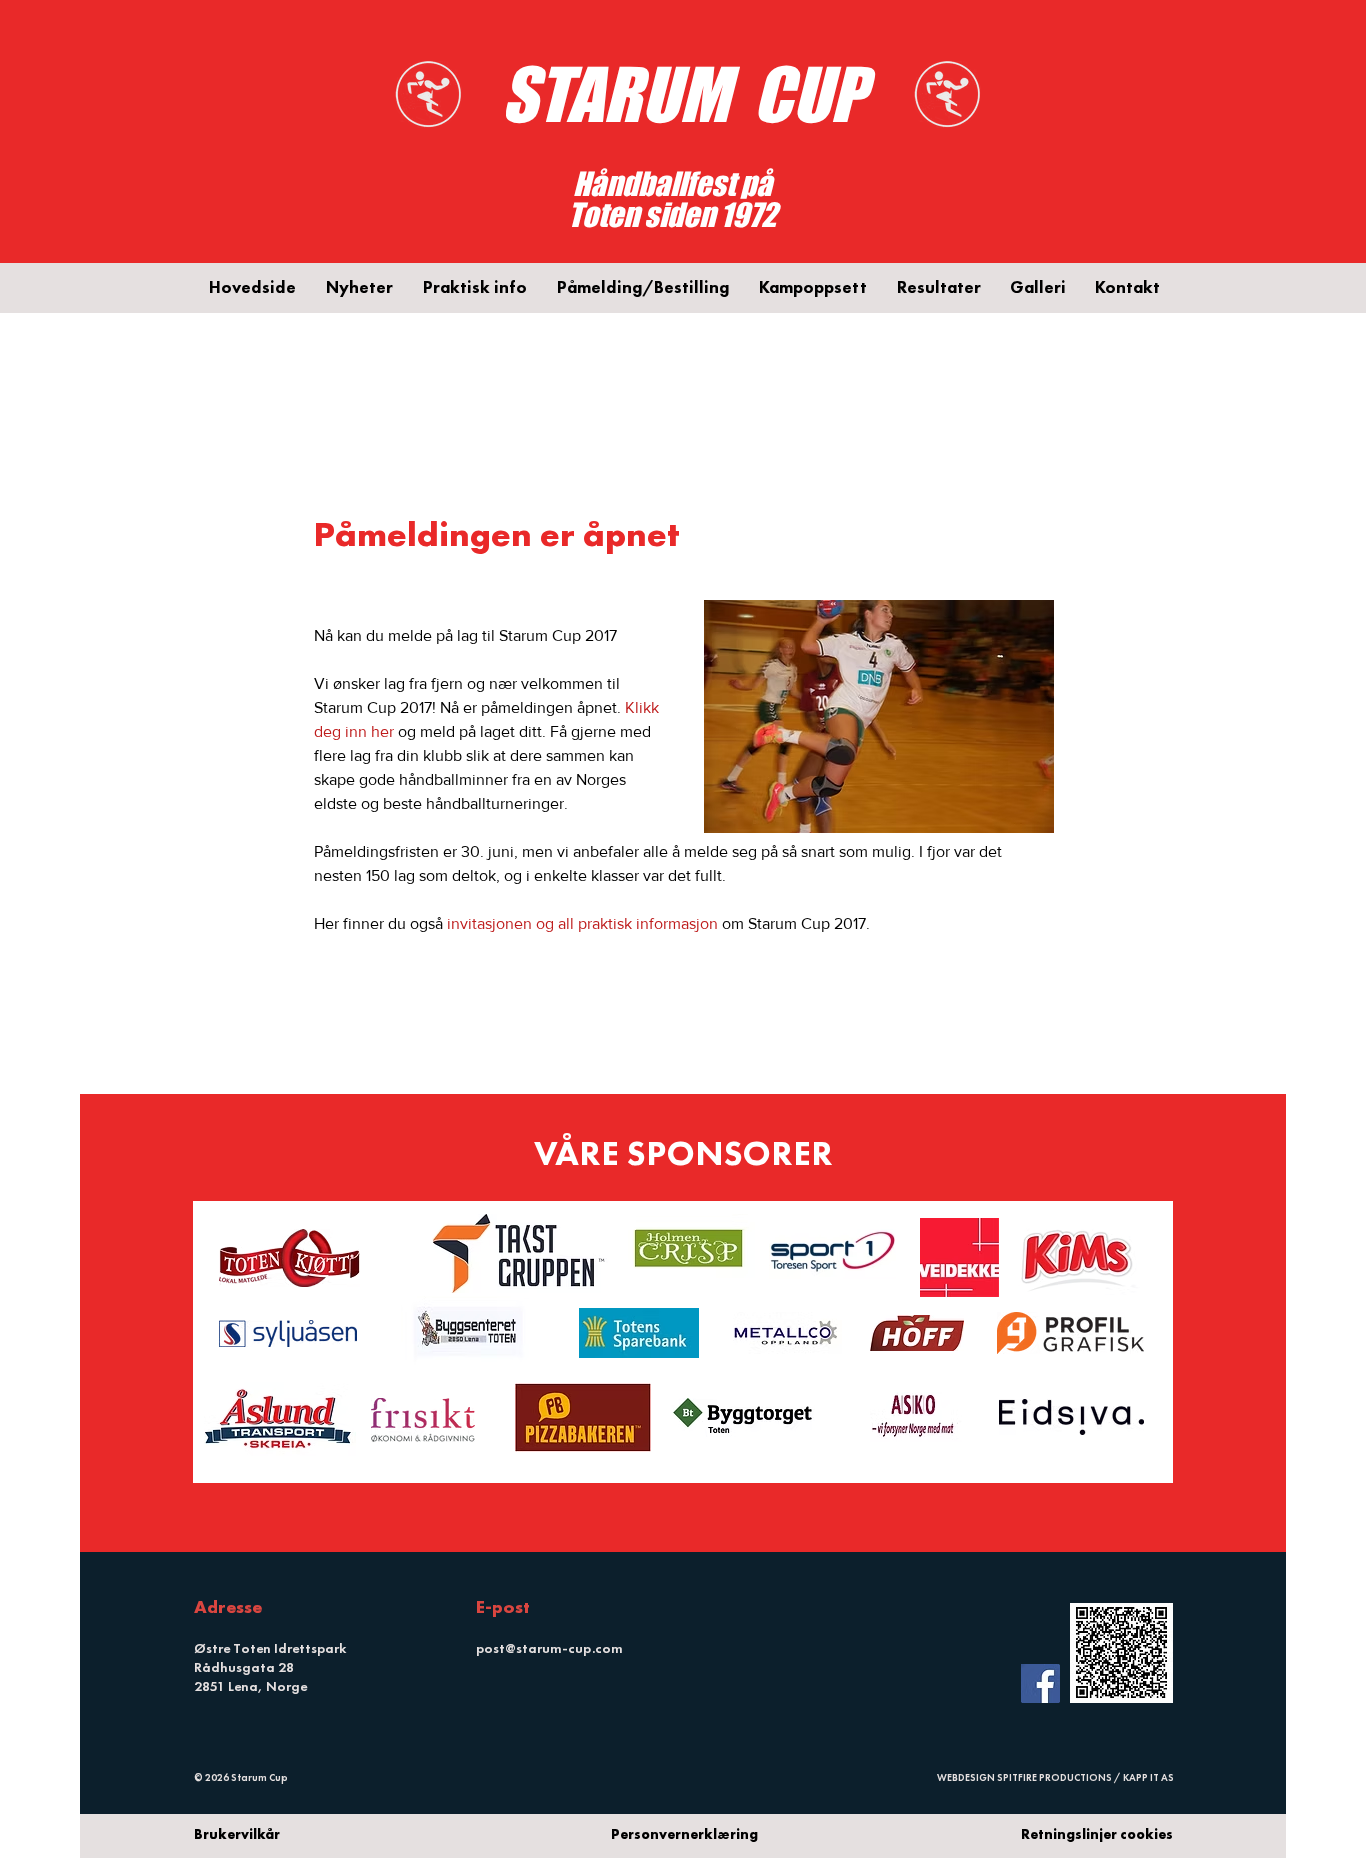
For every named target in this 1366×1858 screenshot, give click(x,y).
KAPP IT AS (1148, 1777)
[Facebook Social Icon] (1040, 1683)
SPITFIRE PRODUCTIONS (1054, 1777)
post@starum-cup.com (549, 1648)
